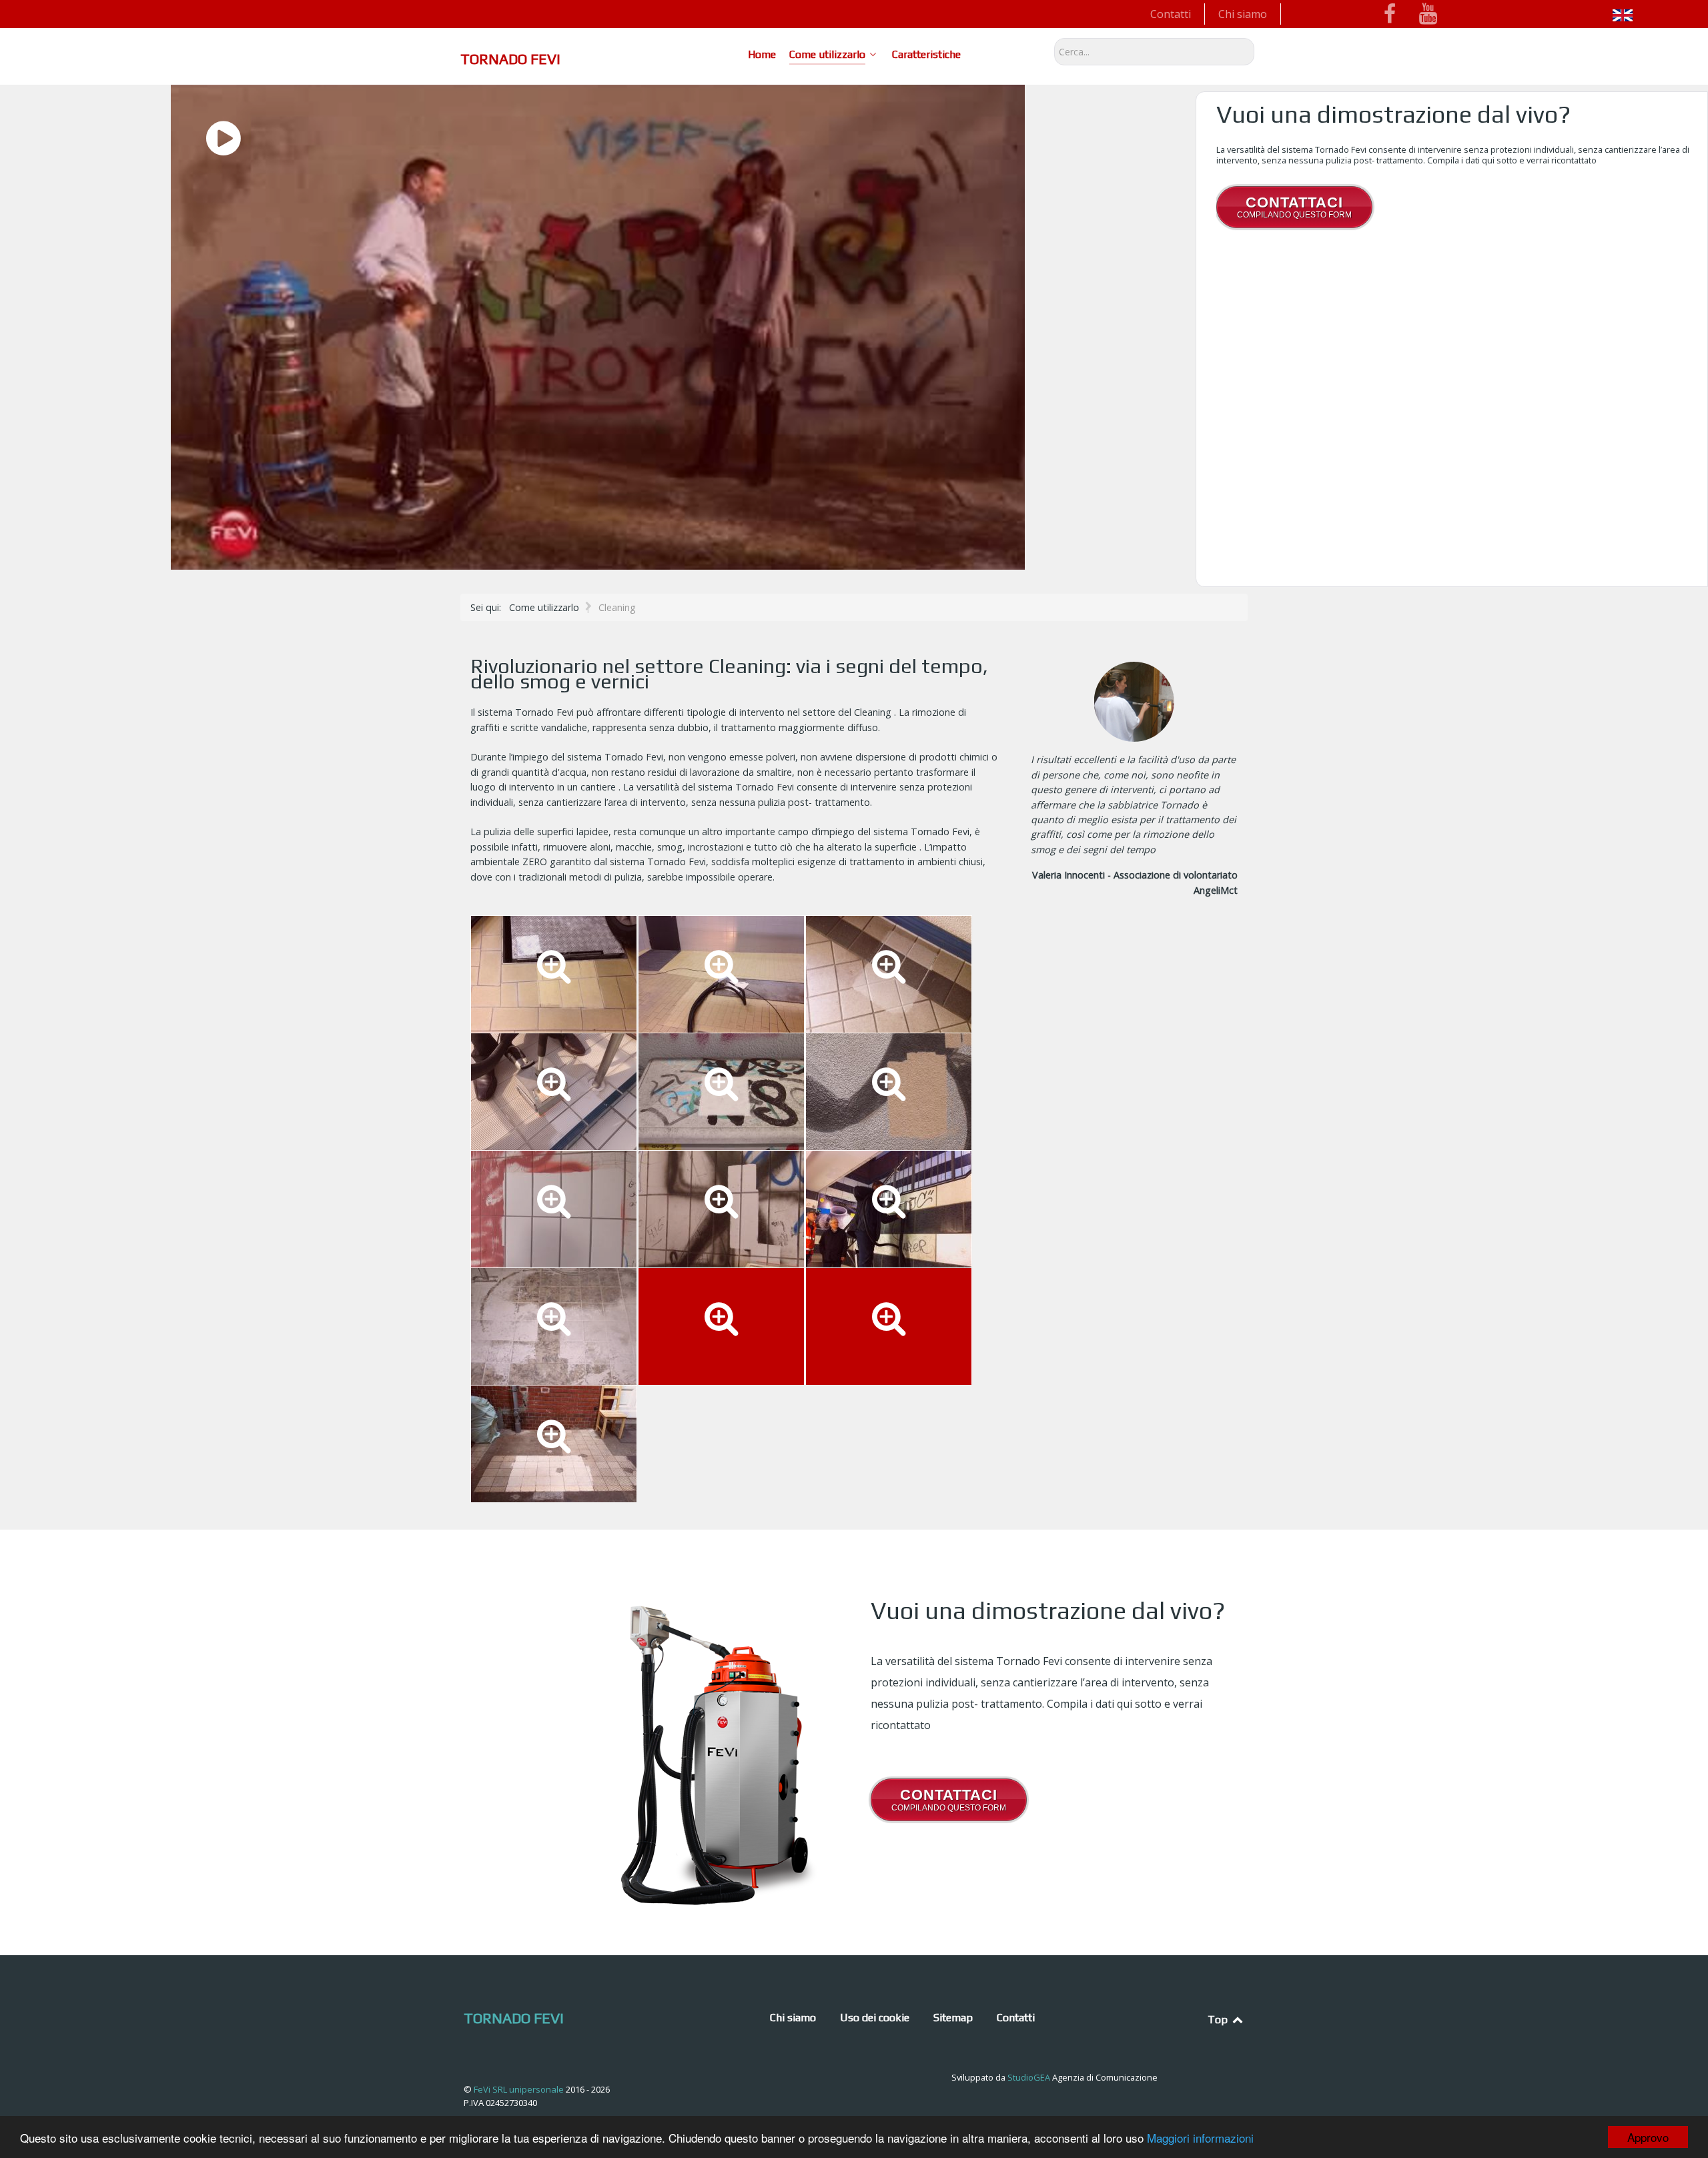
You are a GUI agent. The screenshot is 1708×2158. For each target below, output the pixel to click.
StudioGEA (1029, 2077)
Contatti (1171, 14)
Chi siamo (1243, 14)
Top (1219, 2020)
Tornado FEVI (510, 59)
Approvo (1648, 2137)
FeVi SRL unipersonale (520, 2089)
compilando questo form (1294, 207)
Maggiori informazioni (1200, 2138)
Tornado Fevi (514, 2018)
